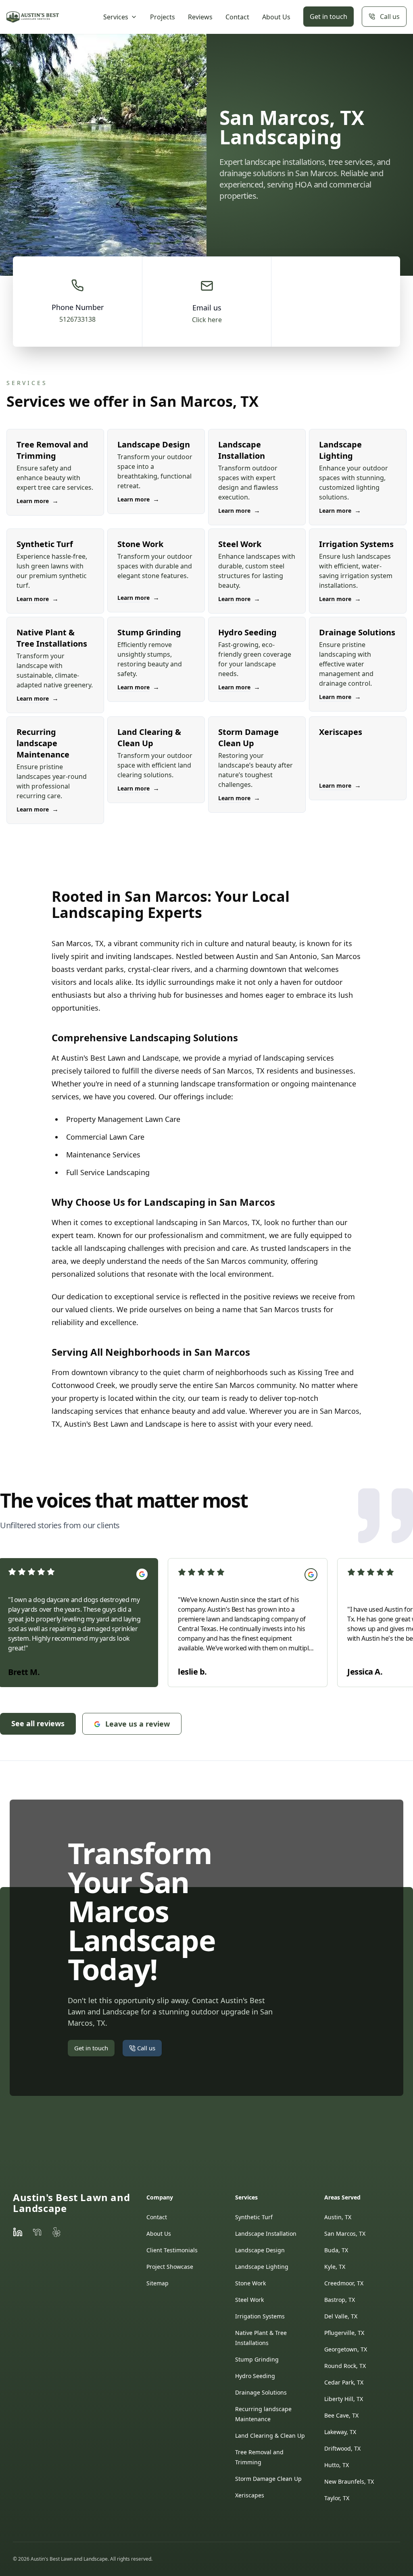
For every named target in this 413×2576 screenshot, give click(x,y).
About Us (276, 17)
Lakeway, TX (340, 2432)
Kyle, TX (335, 2267)
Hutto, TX (337, 2465)
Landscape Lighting (262, 2267)
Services (116, 17)
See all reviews (38, 1723)
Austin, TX (338, 2217)
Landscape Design (260, 2250)
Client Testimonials (172, 2250)
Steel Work (249, 2300)
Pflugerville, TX (344, 2333)
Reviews (200, 17)
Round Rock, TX (345, 2366)
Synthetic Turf (254, 2217)
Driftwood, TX (342, 2448)
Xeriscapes (250, 2495)
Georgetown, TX (346, 2349)
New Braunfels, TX (349, 2481)
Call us (390, 17)
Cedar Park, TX (344, 2382)
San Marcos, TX (345, 2234)
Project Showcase (170, 2267)
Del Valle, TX (341, 2316)
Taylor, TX (337, 2498)
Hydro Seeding (255, 2376)
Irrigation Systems (260, 2316)
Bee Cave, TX (341, 2415)
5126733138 (77, 319)
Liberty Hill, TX (344, 2399)
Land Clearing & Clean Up (270, 2436)
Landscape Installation (266, 2234)
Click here (207, 320)
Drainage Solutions (261, 2392)
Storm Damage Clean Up (268, 2479)
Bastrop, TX (340, 2300)
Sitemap (157, 2283)
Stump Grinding (257, 2359)
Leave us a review (138, 1724)
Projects (163, 17)
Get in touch (329, 17)
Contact (237, 17)
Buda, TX (336, 2250)
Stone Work (250, 2283)
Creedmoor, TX (344, 2283)
